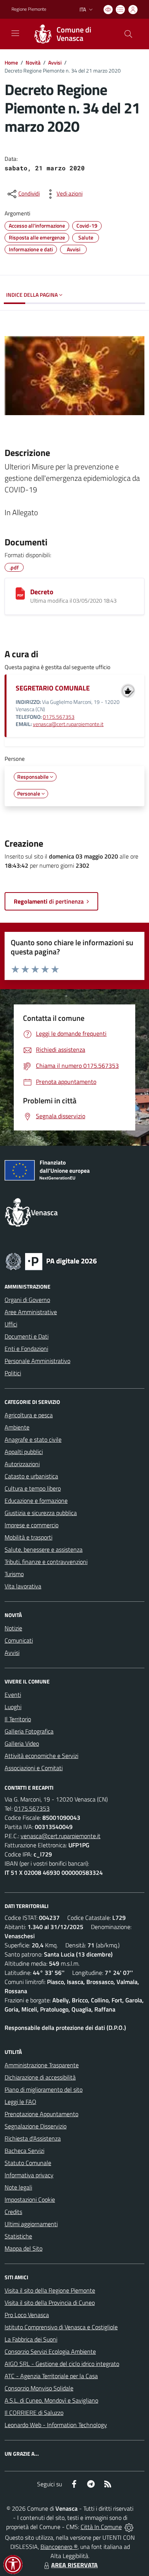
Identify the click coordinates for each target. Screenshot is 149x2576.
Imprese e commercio (32, 1525)
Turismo (14, 1574)
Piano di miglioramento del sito (44, 2089)
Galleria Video (22, 1743)
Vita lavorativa (23, 1586)
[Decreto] (20, 593)
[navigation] (15, 33)
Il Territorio (18, 1719)
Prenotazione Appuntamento (41, 2114)
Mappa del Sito (23, 2248)
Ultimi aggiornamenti (31, 2224)
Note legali (18, 2187)
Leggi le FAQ (20, 2102)
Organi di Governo (27, 1300)
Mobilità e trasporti (28, 1537)
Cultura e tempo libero (33, 1488)
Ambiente (17, 1427)
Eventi (13, 1695)
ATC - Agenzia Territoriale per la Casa (51, 2376)
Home (11, 62)
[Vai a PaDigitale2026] (51, 1261)
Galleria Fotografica (29, 1731)
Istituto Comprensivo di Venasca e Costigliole (61, 2327)
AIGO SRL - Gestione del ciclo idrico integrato (62, 2364)
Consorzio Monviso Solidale (39, 2388)
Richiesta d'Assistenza (33, 2138)
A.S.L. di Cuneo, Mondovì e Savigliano (51, 2400)
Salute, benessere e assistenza (44, 1549)
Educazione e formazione (36, 1501)
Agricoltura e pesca (29, 1415)
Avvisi (55, 62)
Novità (33, 62)
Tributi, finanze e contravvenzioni (46, 1562)
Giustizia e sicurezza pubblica (41, 1513)
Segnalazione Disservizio (36, 2126)
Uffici (11, 1324)
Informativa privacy (29, 2175)
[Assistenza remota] (129, 2527)
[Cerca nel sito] (128, 34)
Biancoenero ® (59, 2547)
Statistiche (18, 2236)
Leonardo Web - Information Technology (56, 2425)
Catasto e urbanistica (31, 1476)
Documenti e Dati (27, 1336)
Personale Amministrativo (37, 1361)
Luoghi (13, 1707)
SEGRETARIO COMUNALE (53, 688)
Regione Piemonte (29, 9)
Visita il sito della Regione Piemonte (50, 2290)
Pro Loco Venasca (27, 2315)
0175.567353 (59, 717)
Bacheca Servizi (24, 2151)
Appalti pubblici (24, 1452)
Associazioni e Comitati (34, 1768)
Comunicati (19, 1640)
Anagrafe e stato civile (33, 1439)
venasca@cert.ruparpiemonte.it (68, 724)
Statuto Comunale (28, 2163)
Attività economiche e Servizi (41, 1756)
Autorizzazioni (22, 1464)
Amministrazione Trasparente (42, 2065)
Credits (13, 2212)
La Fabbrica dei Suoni (31, 2339)
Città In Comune (101, 2527)
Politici (13, 1373)
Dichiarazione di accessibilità (40, 2077)
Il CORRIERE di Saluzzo (34, 2413)
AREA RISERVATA (74, 2565)
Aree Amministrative (31, 1312)
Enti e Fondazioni (26, 1349)
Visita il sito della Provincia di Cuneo (50, 2303)
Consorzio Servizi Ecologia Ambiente (50, 2351)
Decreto (42, 592)
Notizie (13, 1628)
